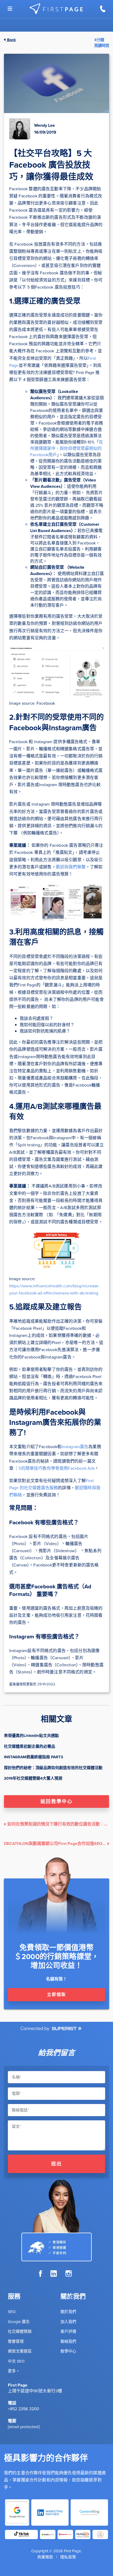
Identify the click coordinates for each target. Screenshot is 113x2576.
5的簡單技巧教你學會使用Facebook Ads (57, 1468)
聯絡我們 (68, 2341)
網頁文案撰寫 (20, 2351)
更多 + (13, 2371)
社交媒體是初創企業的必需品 (30, 1746)
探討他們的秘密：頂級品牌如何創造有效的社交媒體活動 (53, 1768)
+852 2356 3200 (24, 2409)
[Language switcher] (10, 9)
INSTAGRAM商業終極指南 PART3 (34, 1757)
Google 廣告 (19, 2322)
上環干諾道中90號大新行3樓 (35, 2391)
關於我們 (68, 2312)
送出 (57, 2164)
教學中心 (68, 2351)
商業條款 (45, 2557)
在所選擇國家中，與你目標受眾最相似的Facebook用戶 (67, 448)
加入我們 (68, 2322)
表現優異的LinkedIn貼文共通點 (31, 1736)
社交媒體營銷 (20, 2331)
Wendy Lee (45, 125)
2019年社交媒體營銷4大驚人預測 (33, 1778)
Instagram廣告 (75, 1447)
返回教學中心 (56, 1801)
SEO (12, 2312)
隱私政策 (68, 2557)
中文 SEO (16, 2361)
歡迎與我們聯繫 (71, 867)
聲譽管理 (16, 2341)
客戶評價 (68, 2331)
